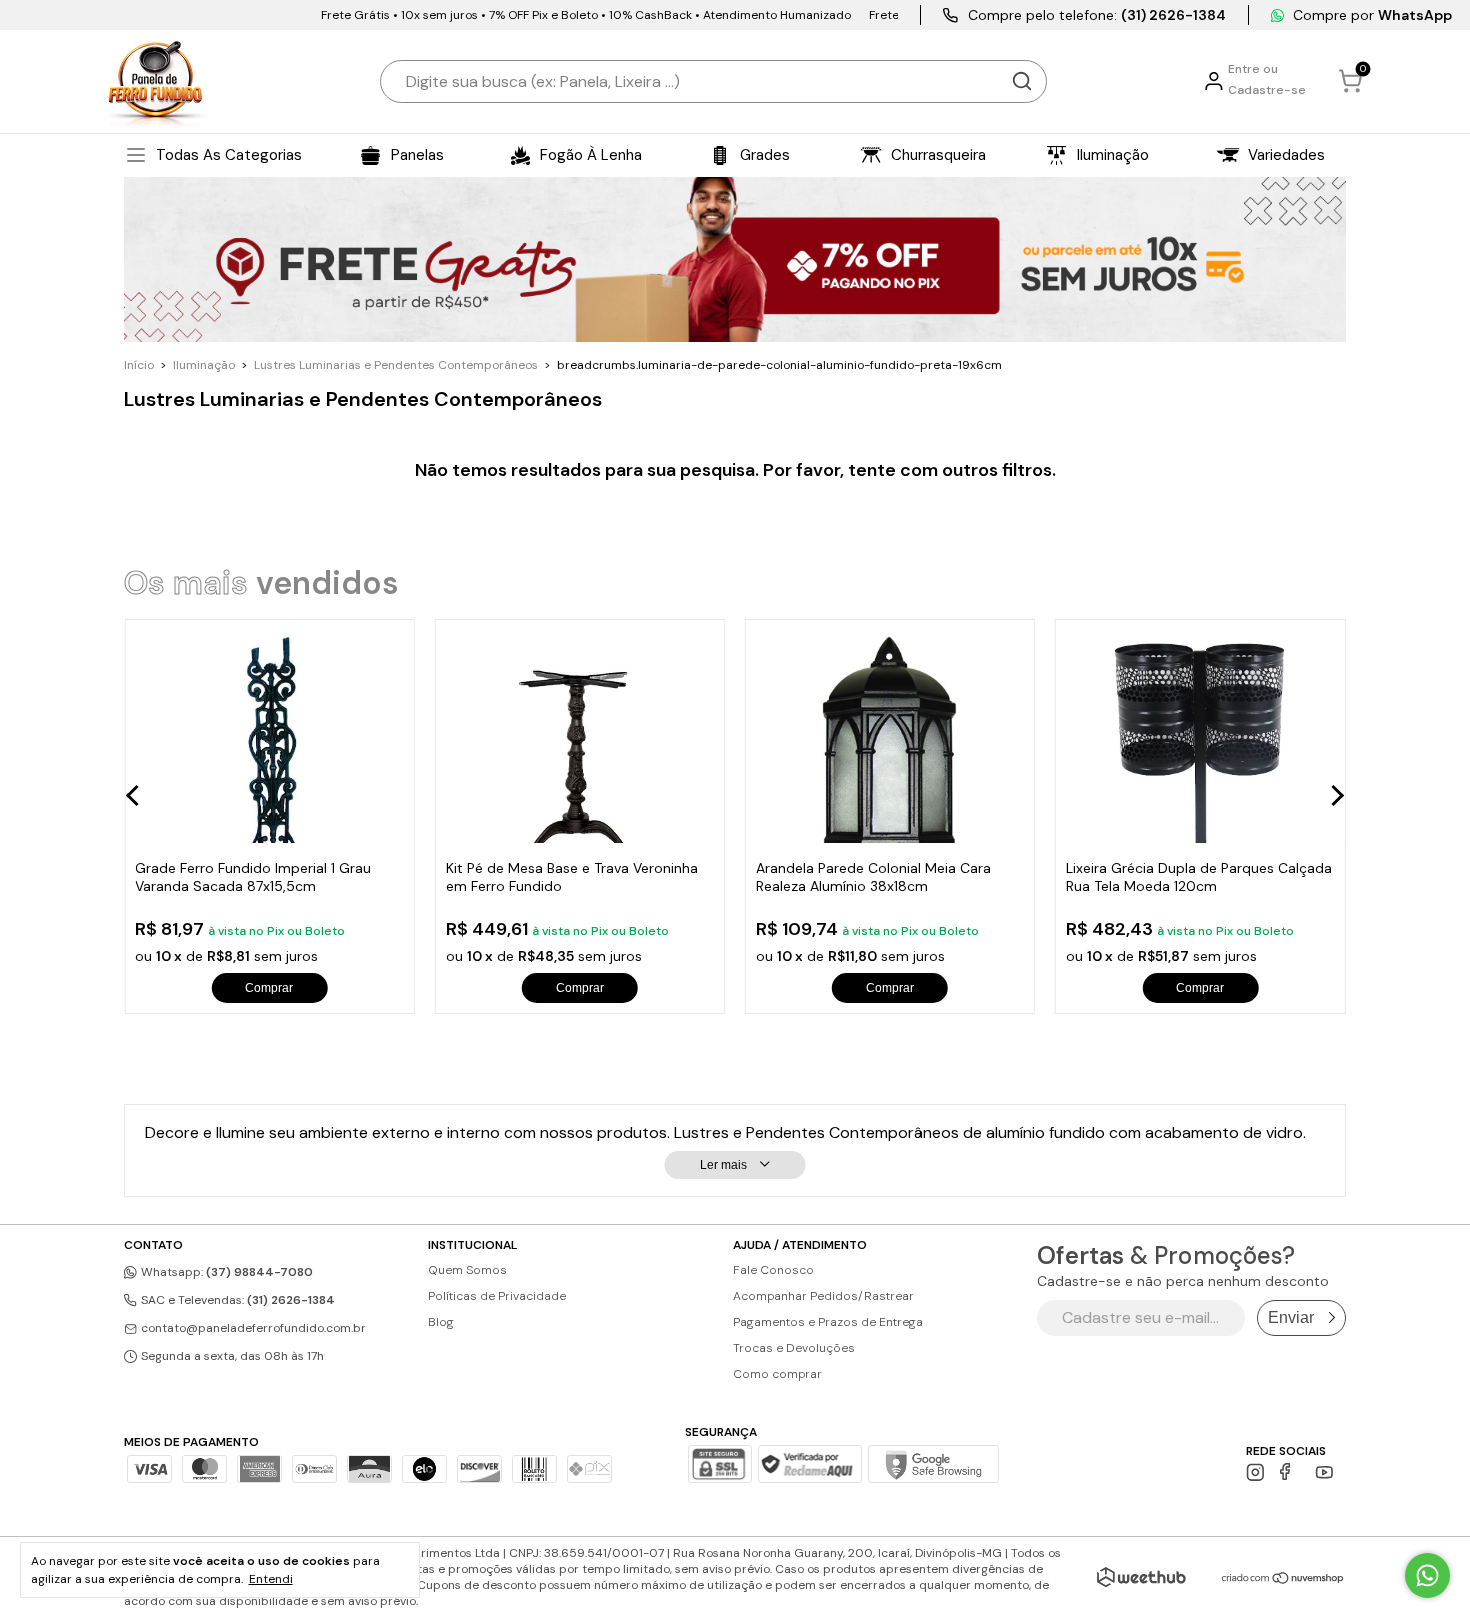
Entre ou (1253, 69)
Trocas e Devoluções (794, 1348)
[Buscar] (1022, 81)
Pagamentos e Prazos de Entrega (828, 1322)
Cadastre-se (1267, 90)
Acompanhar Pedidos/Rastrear (823, 1296)
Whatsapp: (225, 1272)
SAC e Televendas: (236, 1300)
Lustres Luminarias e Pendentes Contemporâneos (396, 365)
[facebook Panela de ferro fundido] (1289, 1472)
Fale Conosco (773, 1270)
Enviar (1291, 1317)
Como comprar (777, 1374)
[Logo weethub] (1141, 1577)
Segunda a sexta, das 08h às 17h (231, 1356)
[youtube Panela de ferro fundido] (1324, 1472)
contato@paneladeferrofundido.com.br (253, 1328)
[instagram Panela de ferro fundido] (1255, 1472)
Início (139, 365)
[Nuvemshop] (1283, 1579)
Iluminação (204, 365)
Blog (441, 1322)
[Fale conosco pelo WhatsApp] (1427, 1575)
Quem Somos (467, 1270)
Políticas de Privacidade (497, 1296)
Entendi (271, 1579)
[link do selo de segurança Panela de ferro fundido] (810, 1466)
